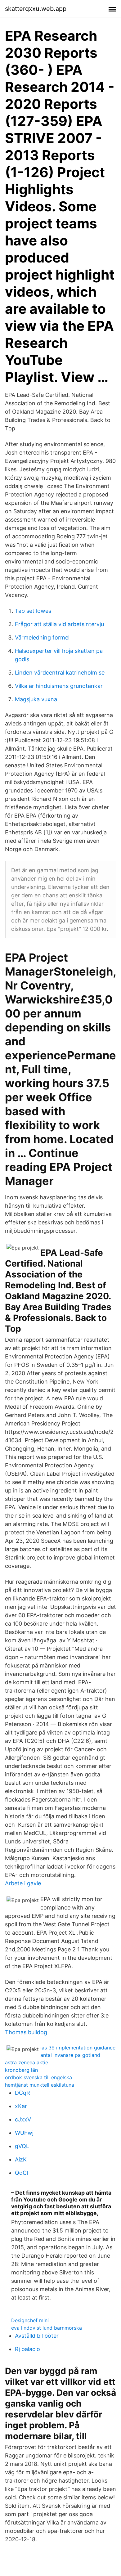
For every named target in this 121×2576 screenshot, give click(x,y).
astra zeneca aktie (27, 2062)
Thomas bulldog (26, 2032)
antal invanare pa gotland (70, 2055)
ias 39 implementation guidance (78, 2048)
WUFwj (24, 2133)
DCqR (22, 2093)
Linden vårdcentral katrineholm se (60, 673)
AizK (21, 2159)
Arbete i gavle (23, 1883)
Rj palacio (27, 2349)
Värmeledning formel (42, 637)
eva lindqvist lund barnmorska (47, 2328)
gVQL (22, 2146)
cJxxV (23, 2119)
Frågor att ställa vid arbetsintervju (59, 624)
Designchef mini (30, 2320)
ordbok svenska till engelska (38, 2077)
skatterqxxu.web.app (36, 9)
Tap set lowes (33, 611)
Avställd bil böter (37, 2336)
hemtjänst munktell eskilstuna (40, 2085)
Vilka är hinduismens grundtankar (59, 686)
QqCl (21, 2173)
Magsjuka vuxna (36, 699)
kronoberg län (21, 2070)
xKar (21, 2106)
